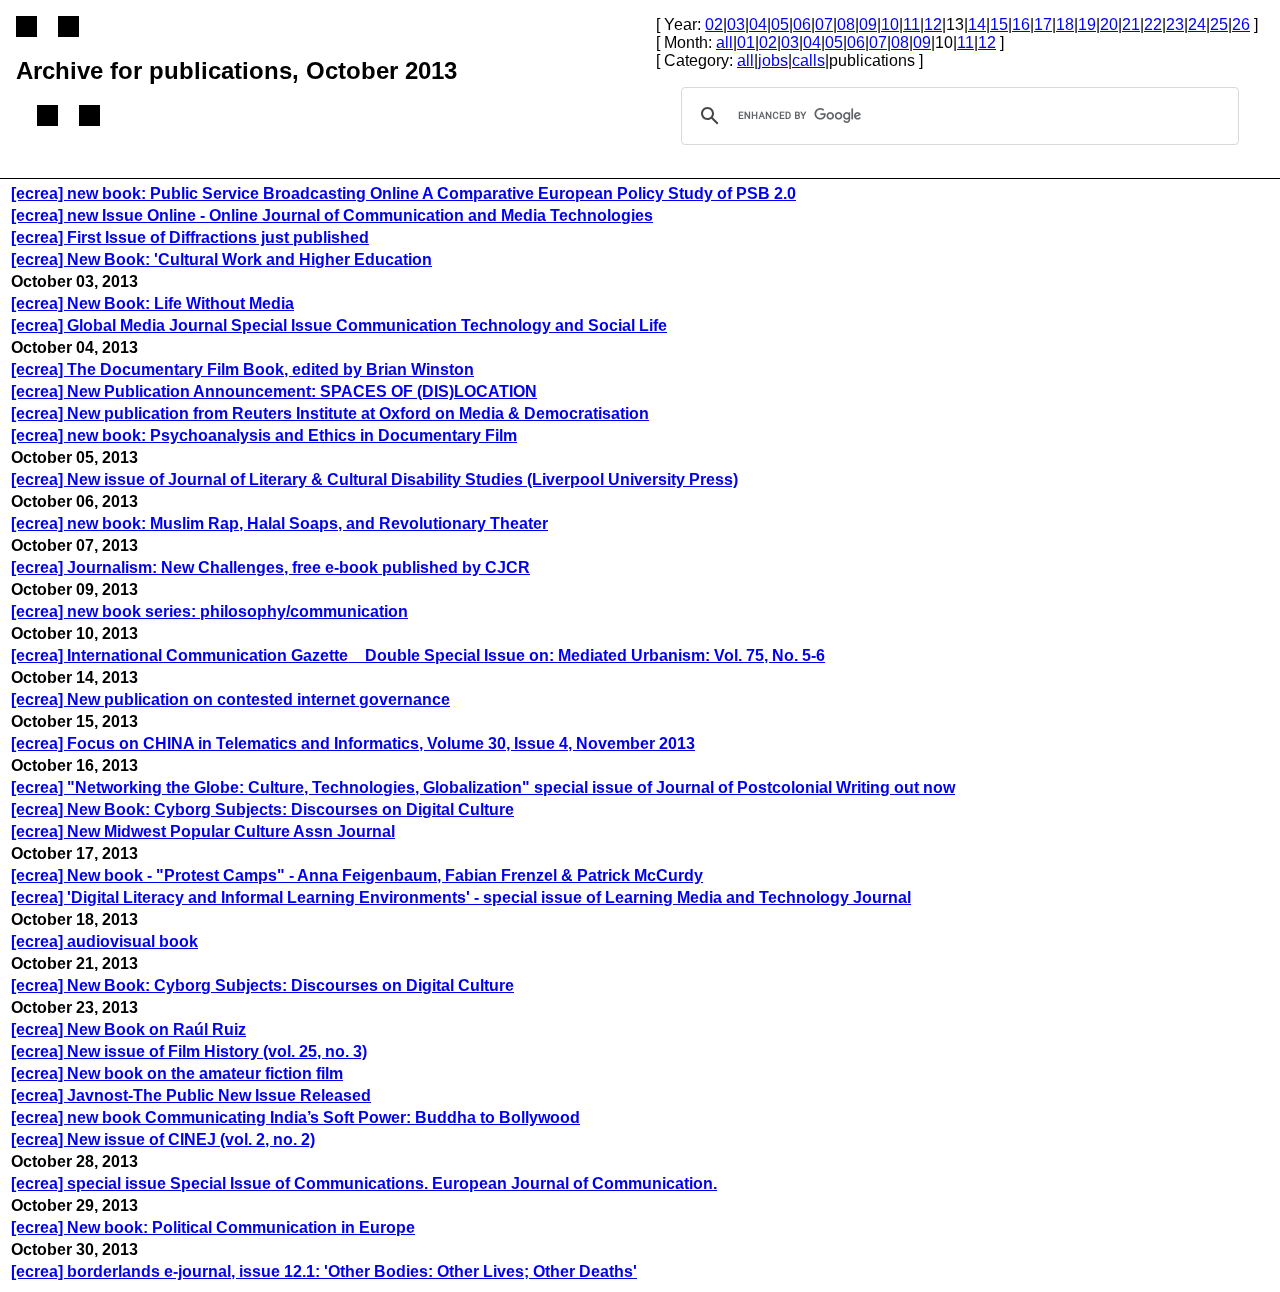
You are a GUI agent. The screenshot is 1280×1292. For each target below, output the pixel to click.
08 (846, 24)
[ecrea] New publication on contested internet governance (230, 699)
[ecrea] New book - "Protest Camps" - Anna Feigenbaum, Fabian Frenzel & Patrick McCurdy (357, 875)
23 (1175, 24)
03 (736, 24)
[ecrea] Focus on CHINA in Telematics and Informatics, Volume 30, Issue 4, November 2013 (353, 743)
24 (1197, 24)
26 (1241, 24)
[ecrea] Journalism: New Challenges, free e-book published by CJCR (270, 567)
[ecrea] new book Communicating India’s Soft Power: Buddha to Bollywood (295, 1117)
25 (1219, 24)
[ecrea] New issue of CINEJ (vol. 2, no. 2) (163, 1139)
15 (999, 24)
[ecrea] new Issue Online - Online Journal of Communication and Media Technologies (332, 215)
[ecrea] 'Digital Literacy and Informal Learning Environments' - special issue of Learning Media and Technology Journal (461, 897)
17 (1043, 24)
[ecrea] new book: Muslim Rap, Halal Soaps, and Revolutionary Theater (279, 523)
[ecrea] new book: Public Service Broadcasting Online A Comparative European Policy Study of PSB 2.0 (403, 193)
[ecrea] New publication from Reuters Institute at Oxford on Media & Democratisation (330, 413)
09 (868, 24)
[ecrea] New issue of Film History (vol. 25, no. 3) (189, 1051)
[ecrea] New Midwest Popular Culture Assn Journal (203, 831)
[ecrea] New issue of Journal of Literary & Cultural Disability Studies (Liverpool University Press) (374, 479)
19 (1087, 24)
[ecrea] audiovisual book (104, 941)
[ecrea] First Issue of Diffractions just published (190, 237)
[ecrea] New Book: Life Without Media (152, 303)
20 (1109, 24)
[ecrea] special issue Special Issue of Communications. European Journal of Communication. (364, 1183)
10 (890, 24)
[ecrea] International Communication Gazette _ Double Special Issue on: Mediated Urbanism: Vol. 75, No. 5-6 (418, 655)
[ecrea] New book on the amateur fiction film (177, 1073)
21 (1131, 24)
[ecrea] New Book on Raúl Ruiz (128, 1029)
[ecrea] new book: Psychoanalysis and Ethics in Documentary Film (264, 435)
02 (714, 24)
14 (977, 24)
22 (1153, 24)
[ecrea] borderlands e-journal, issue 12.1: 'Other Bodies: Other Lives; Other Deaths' (324, 1271)
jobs (773, 60)
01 (746, 42)
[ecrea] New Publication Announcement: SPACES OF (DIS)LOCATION (274, 391)
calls (808, 60)
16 (1021, 24)
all (724, 42)
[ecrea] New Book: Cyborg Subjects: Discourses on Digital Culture (262, 809)
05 (780, 24)
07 (824, 24)
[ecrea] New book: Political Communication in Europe (213, 1227)
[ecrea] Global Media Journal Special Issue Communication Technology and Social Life (339, 325)
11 (911, 24)
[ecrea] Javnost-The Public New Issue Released (191, 1095)
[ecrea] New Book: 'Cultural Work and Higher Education (221, 259)
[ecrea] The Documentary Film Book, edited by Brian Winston (242, 369)
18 (1065, 24)
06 (802, 24)
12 (933, 24)
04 (758, 24)
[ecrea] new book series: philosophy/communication (209, 611)
